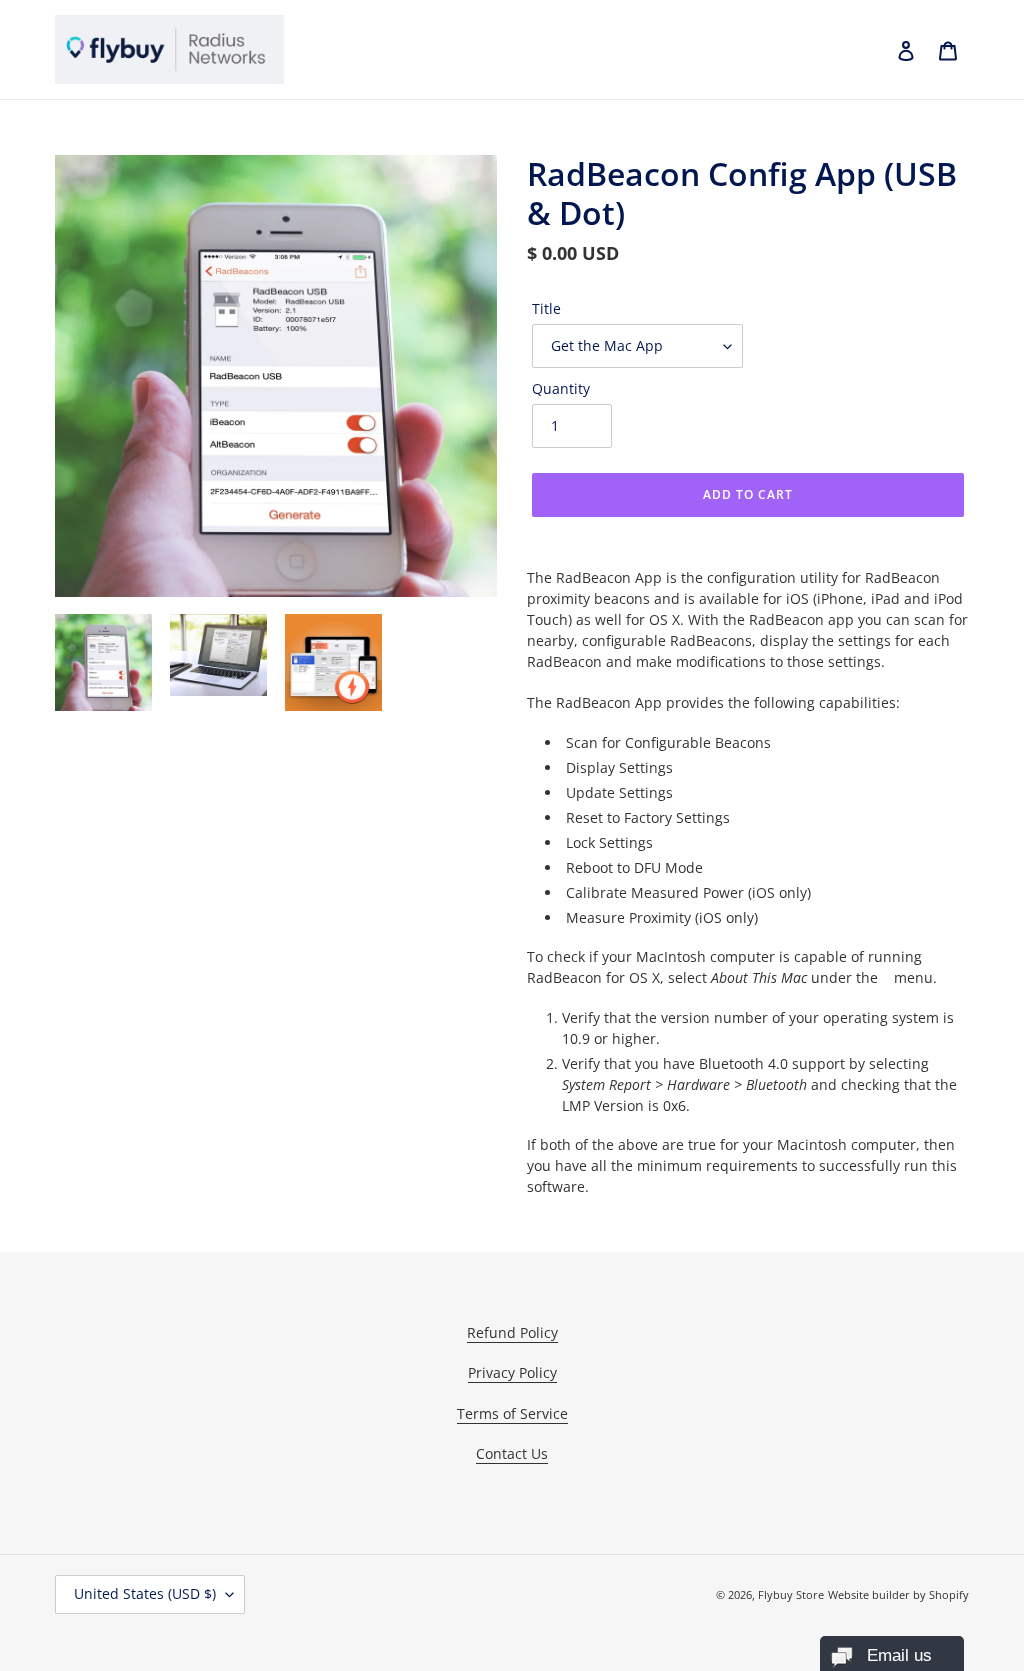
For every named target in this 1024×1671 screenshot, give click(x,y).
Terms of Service (512, 1413)
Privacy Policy (512, 1372)
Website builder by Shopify (898, 1594)
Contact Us (512, 1453)
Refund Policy (512, 1332)
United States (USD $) (145, 1593)
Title (546, 308)
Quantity (561, 388)
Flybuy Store (791, 1594)
